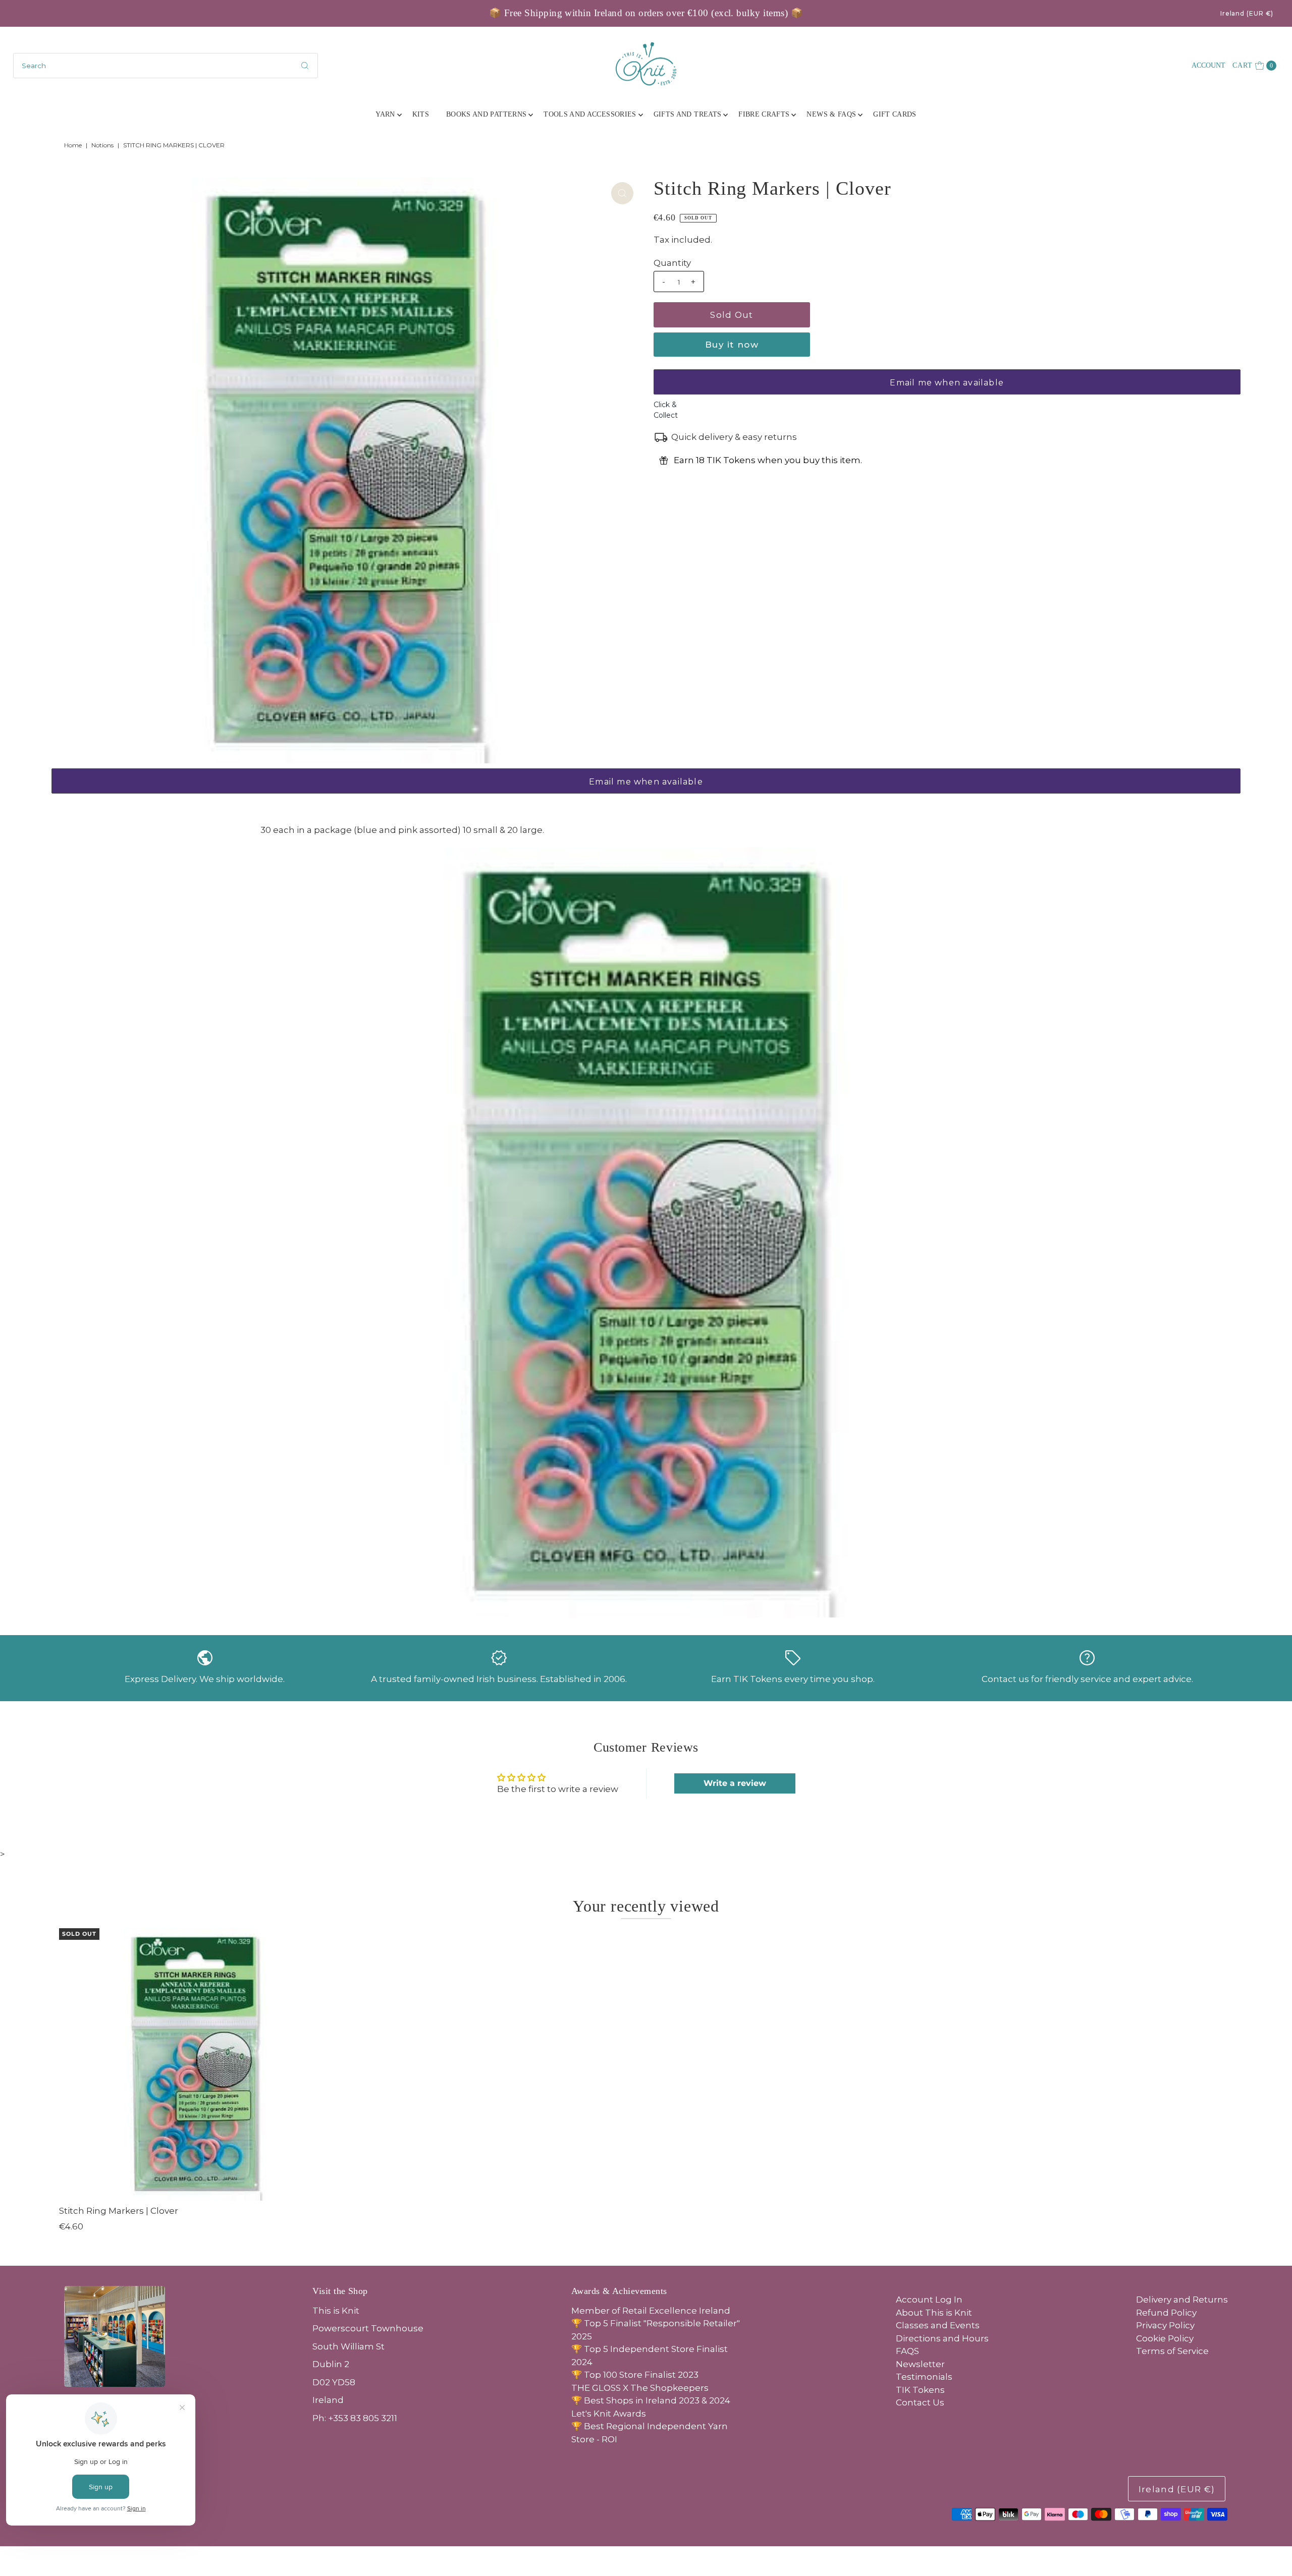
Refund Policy (1166, 2313)
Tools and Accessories (590, 114)
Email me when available (947, 383)
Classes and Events (938, 2325)
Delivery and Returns (1182, 2300)
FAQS (907, 2351)
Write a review (735, 1783)
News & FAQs (831, 114)
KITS (421, 114)
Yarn (385, 114)
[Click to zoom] (622, 193)
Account (1208, 65)
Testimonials (924, 2377)
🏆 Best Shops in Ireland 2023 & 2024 (651, 2400)
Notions (102, 145)
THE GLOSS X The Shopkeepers (640, 2388)
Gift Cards (895, 114)
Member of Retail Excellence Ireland (651, 2311)
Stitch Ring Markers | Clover (119, 2211)
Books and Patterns (486, 114)
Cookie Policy (1165, 2338)
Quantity (672, 263)
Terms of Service (1172, 2351)
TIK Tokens (920, 2390)
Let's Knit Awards (609, 2414)
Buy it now (732, 345)
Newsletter (920, 2364)
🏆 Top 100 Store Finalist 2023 (635, 2375)
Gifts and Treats (688, 114)
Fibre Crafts (764, 114)
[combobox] (166, 66)
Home (73, 145)
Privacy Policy (1165, 2325)
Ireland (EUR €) (1247, 13)
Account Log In (929, 2300)
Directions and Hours (942, 2338)
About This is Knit (934, 2313)
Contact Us (920, 2402)
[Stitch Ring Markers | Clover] (195, 2064)
